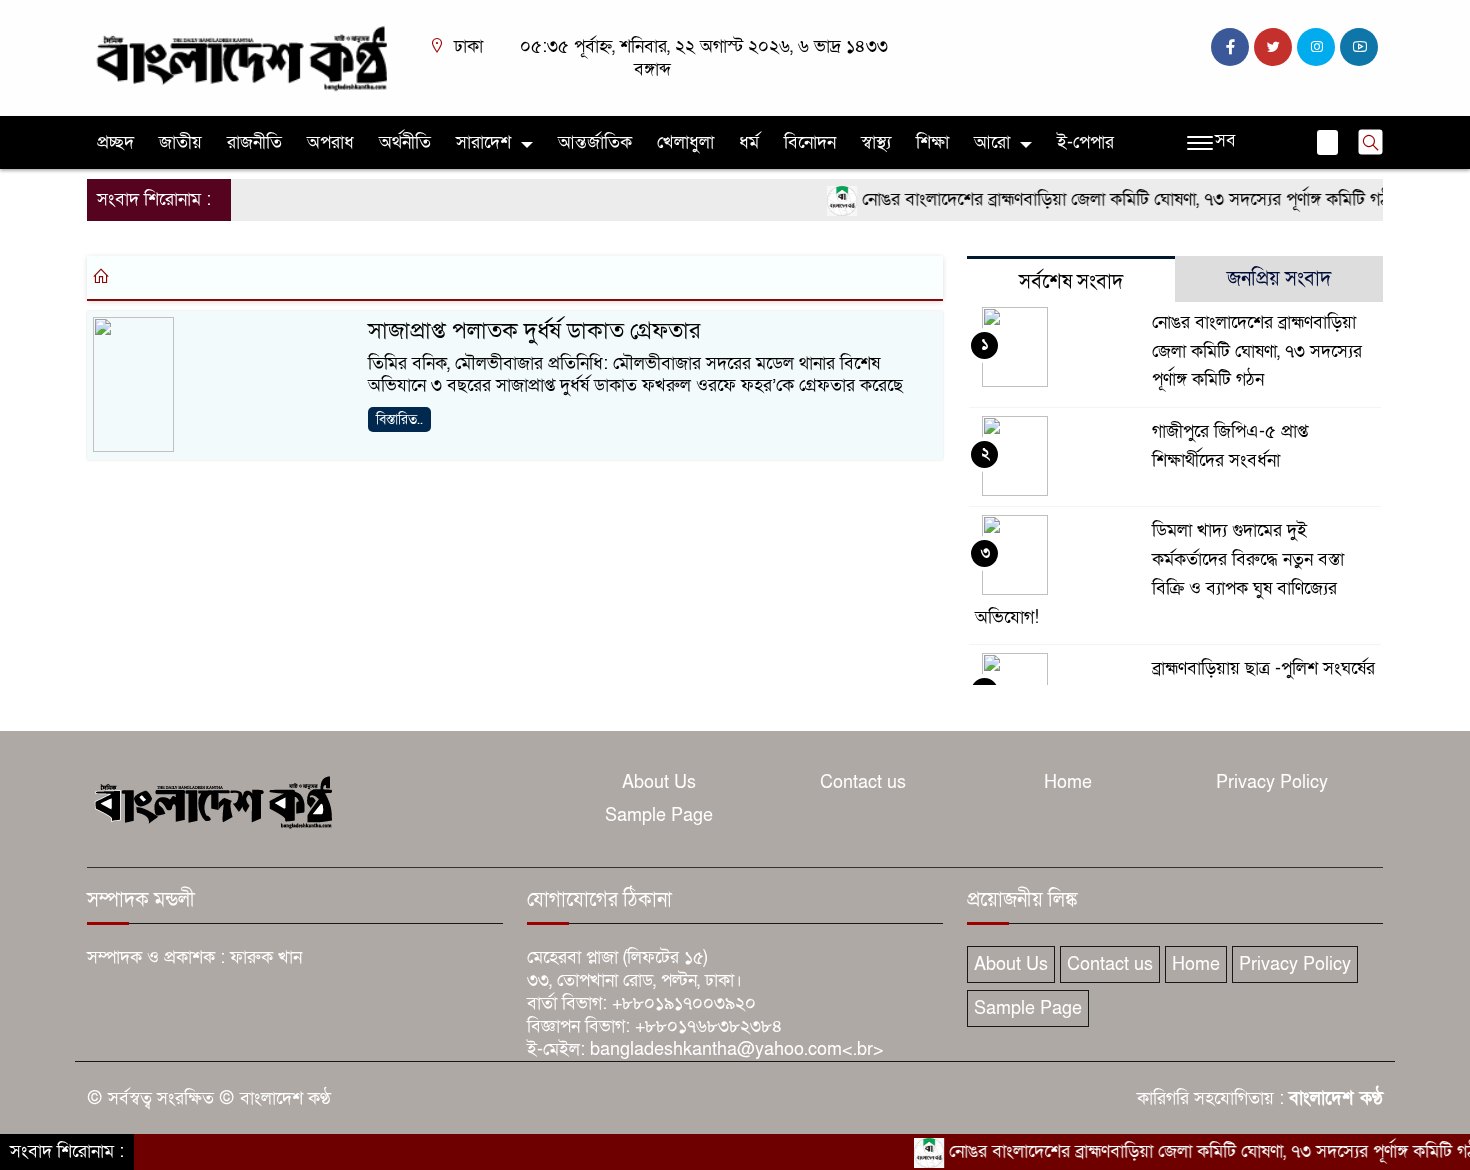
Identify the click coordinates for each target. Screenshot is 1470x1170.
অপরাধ (330, 142)
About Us (659, 782)
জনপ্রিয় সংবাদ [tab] (1279, 279)
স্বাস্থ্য (876, 142)
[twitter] (1273, 47)
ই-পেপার (1085, 142)
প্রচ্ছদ (115, 142)
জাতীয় (180, 142)
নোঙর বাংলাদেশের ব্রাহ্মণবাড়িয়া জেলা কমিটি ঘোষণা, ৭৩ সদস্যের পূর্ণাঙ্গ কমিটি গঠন (1109, 199)
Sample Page (659, 815)
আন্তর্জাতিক (595, 142)
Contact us (863, 782)
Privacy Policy (1272, 782)
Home (1068, 782)
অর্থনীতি (405, 142)
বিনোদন (810, 142)
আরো (992, 142)
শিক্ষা (932, 142)
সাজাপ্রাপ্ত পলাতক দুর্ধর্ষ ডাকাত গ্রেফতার (534, 331)
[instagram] (1316, 47)
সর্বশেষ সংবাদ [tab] (1071, 282)
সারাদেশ (483, 142)
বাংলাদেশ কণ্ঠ (1336, 1098)
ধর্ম (749, 142)
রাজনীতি (254, 142)
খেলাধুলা (685, 142)
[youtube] (1359, 47)
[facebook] (1230, 47)
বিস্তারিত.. (399, 419)
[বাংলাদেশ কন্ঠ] (240, 56)
